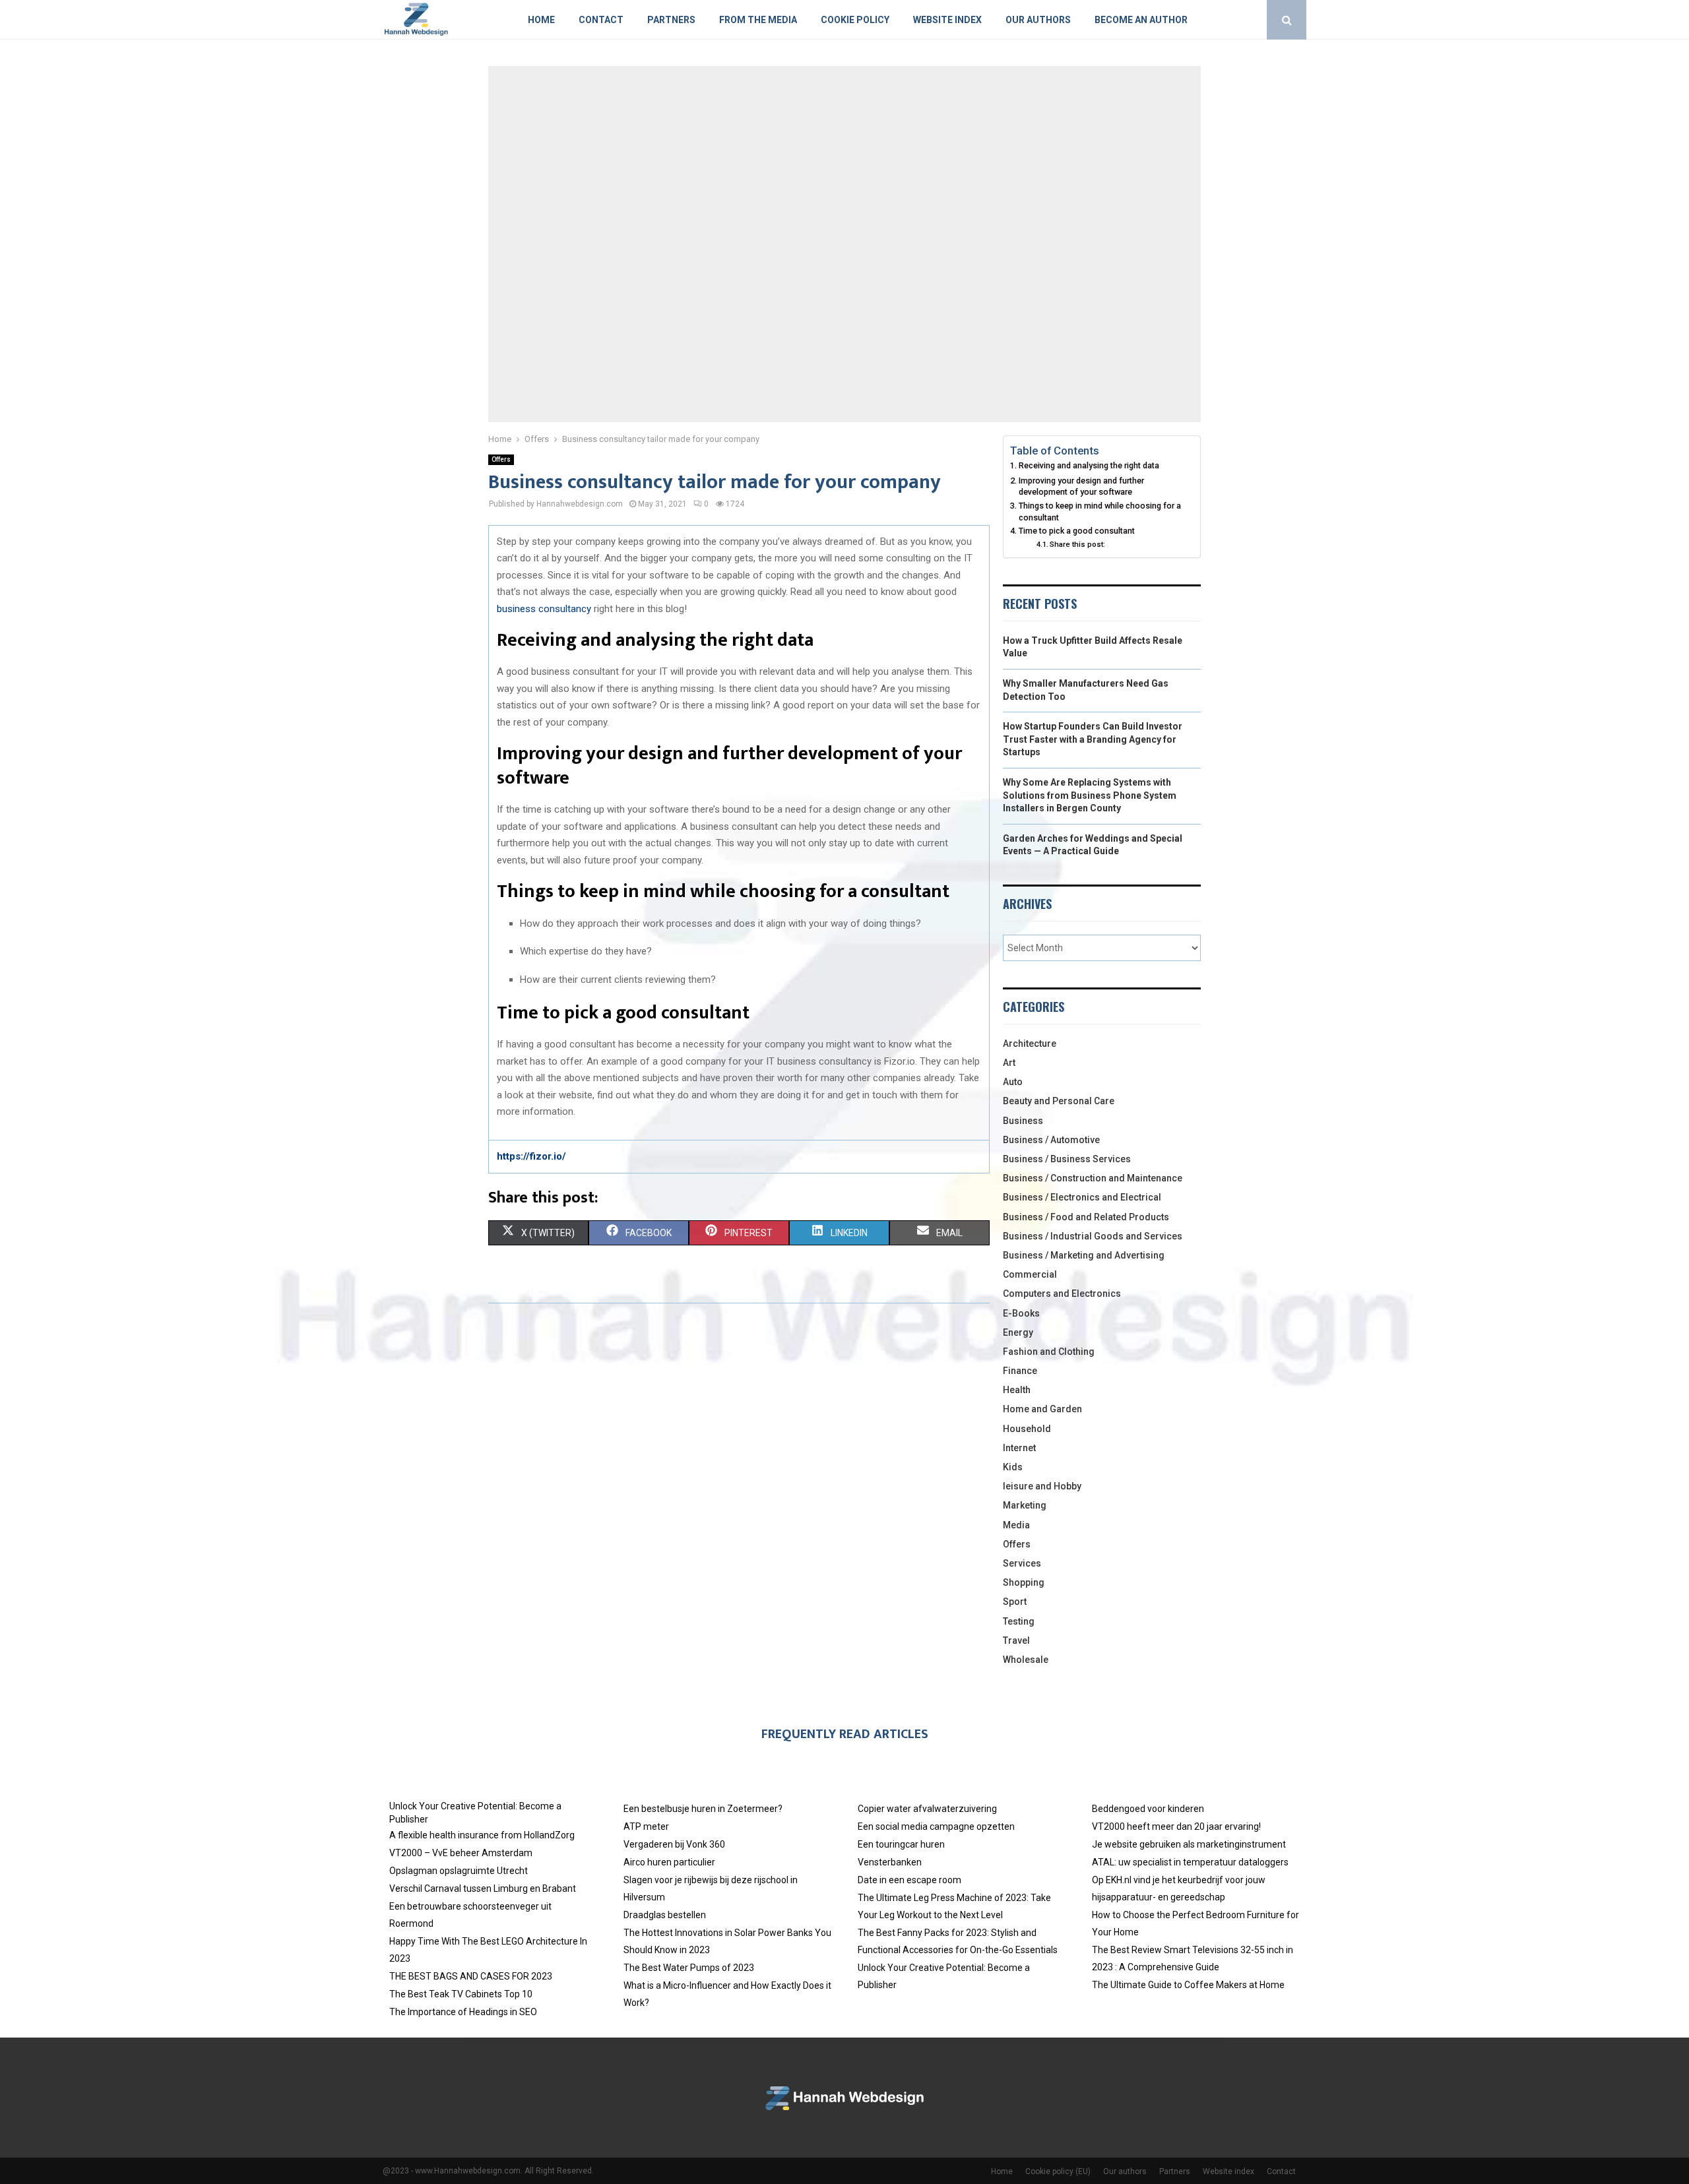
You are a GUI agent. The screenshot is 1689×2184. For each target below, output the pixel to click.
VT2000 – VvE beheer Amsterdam (461, 1853)
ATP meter (646, 1826)
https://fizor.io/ (531, 1156)
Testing (1019, 1621)
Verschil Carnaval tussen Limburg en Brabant (483, 1888)
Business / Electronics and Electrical (1082, 1197)
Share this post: (1077, 544)
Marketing (1025, 1505)
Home (541, 20)
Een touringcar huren (901, 1844)
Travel (1016, 1640)
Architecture (1030, 1044)
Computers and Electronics (1062, 1294)
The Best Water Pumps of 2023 (689, 1968)
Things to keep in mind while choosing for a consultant (1100, 512)
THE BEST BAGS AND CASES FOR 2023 (471, 1976)
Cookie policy (855, 20)
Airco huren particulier (669, 1862)
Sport (1015, 1602)
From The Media (758, 20)
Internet (1019, 1448)
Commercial (1030, 1274)
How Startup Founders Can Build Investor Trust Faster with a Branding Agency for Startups (1093, 739)
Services (1022, 1563)
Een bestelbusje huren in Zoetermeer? (703, 1809)
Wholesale (1026, 1660)
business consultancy (544, 609)
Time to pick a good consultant (1077, 531)
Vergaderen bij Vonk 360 (674, 1844)
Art (1009, 1063)
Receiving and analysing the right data (1089, 465)
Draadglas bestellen (665, 1915)
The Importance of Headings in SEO (463, 2012)
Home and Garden (1042, 1409)
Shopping (1024, 1582)
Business (1023, 1121)
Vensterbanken (890, 1862)
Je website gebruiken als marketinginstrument (1189, 1844)
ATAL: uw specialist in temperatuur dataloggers (1190, 1862)
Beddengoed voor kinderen (1148, 1809)
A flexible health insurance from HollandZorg (482, 1835)
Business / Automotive (1051, 1140)
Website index (947, 20)
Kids (1013, 1467)
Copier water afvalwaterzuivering (927, 1809)
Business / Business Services (1067, 1159)
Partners (671, 20)
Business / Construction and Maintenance (1093, 1178)
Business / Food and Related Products (1086, 1217)
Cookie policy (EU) (1058, 2171)
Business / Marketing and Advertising (1084, 1255)
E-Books (1021, 1313)
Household (1027, 1429)
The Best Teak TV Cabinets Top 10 (461, 1994)
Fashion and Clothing (1049, 1352)
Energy (1018, 1332)
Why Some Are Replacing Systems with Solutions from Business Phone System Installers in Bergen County (1090, 795)
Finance (1020, 1371)
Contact (601, 20)
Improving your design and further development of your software (1081, 486)
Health (1017, 1390)
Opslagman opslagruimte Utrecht (459, 1871)
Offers (501, 459)
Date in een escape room (909, 1880)
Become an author (1141, 20)
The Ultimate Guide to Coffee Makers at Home (1188, 1985)
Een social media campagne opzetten (936, 1826)
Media (1016, 1525)
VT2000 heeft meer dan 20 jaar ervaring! (1176, 1826)
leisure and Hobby (1042, 1486)
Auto (1013, 1082)
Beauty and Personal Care (1059, 1101)
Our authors (1038, 20)
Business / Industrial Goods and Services (1093, 1236)
